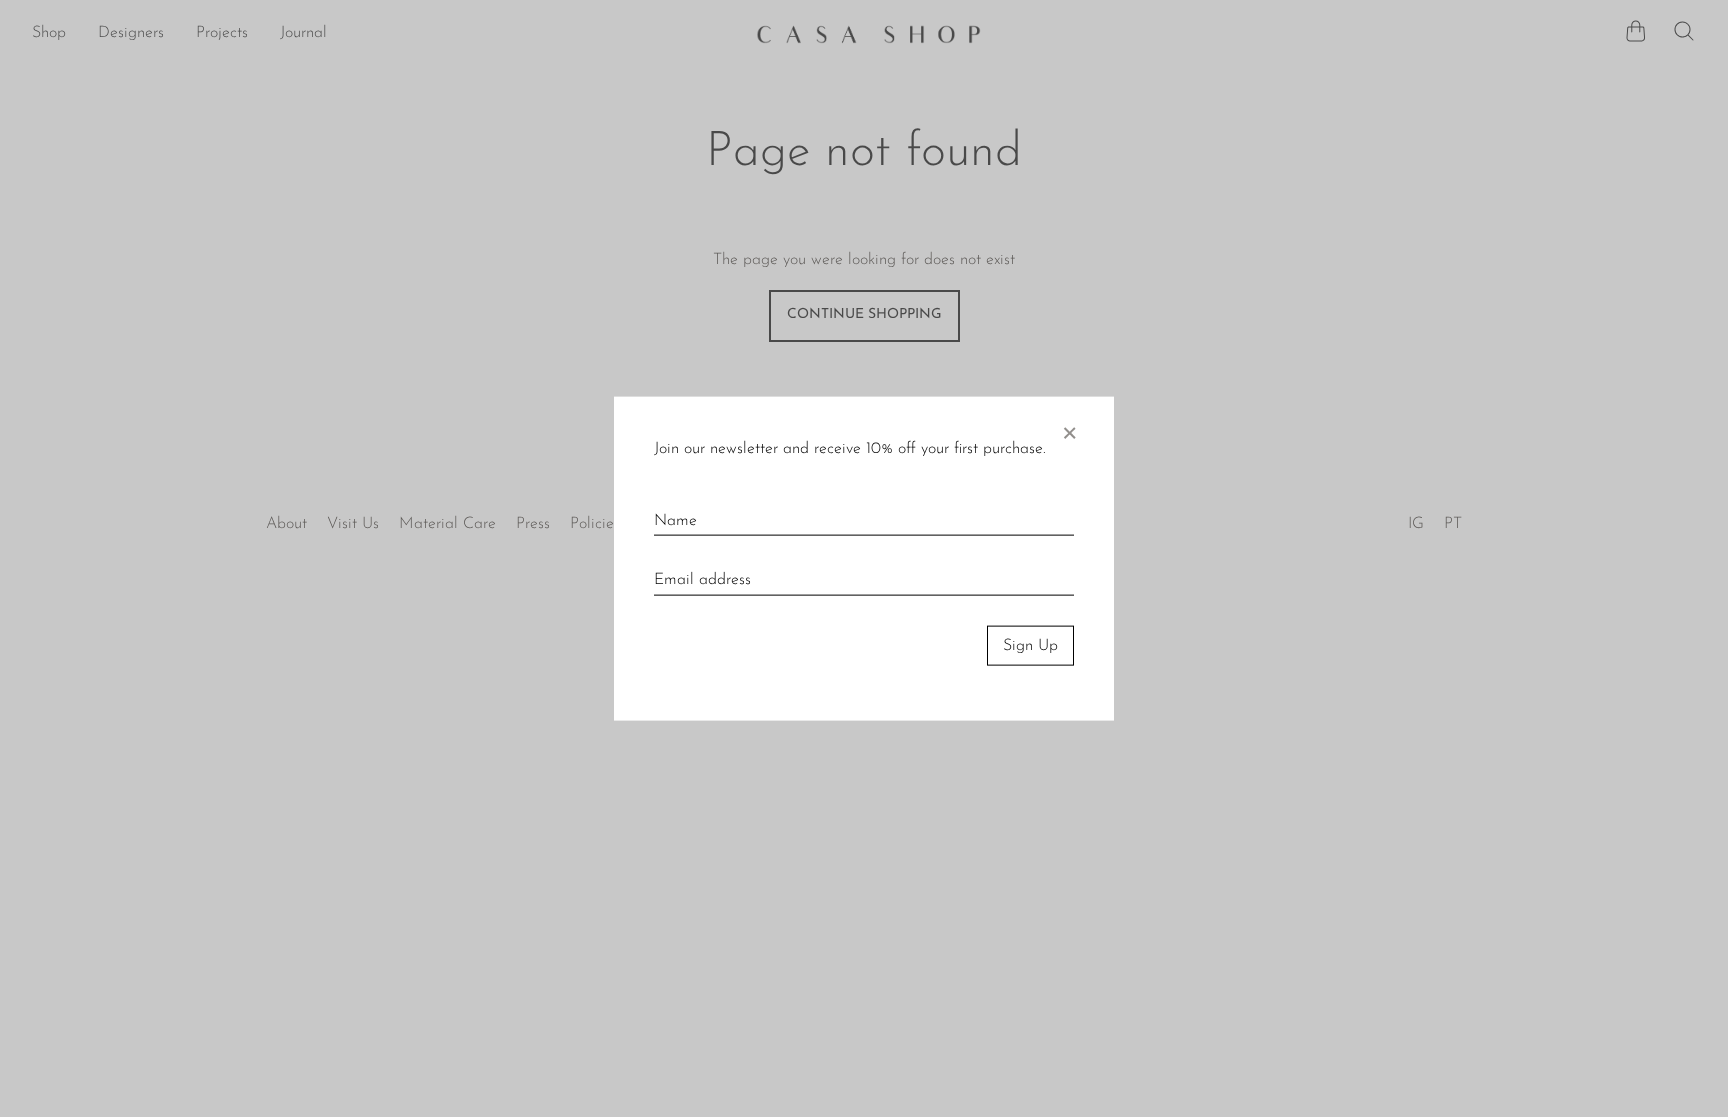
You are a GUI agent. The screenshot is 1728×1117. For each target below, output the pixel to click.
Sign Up (1030, 645)
